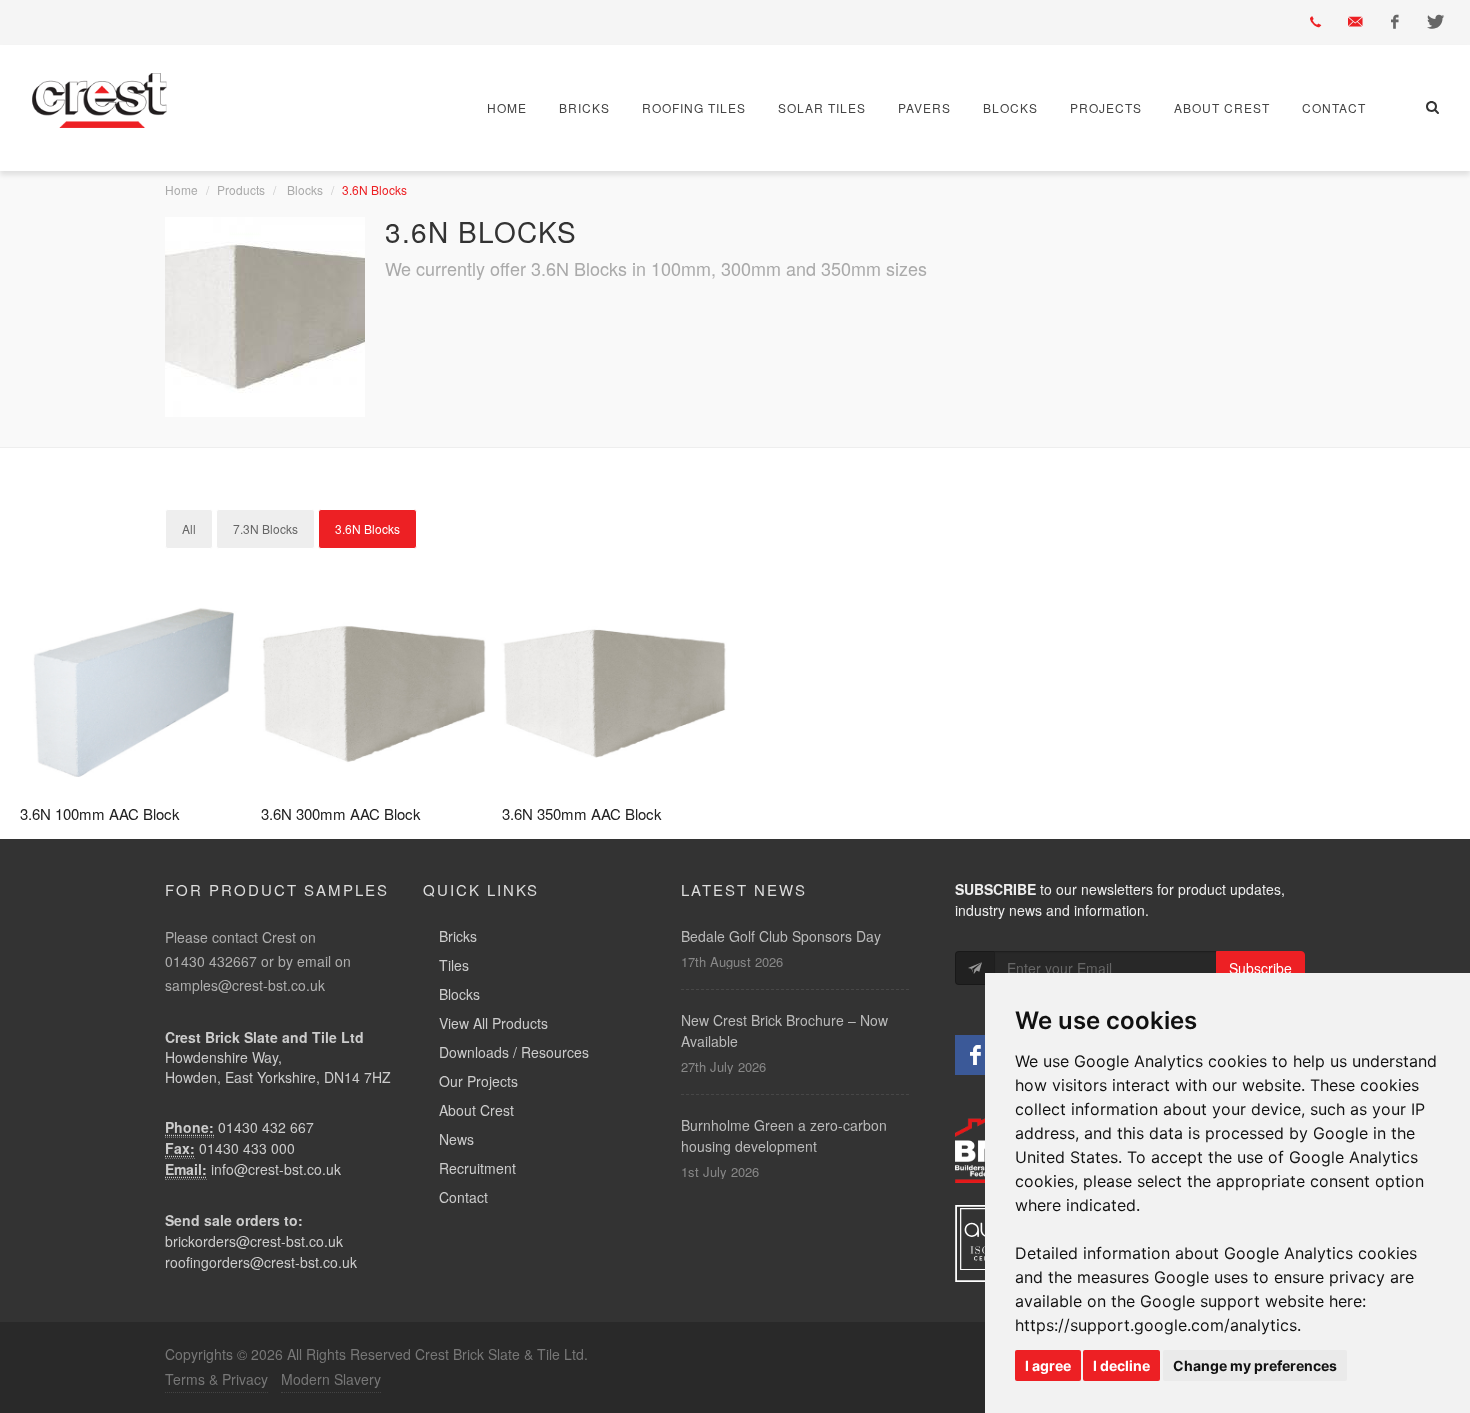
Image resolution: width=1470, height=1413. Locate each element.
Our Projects (478, 1081)
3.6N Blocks (367, 528)
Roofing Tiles (694, 107)
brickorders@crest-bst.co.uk (254, 1241)
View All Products (493, 1023)
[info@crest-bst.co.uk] (1355, 22)
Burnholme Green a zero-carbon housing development (784, 1135)
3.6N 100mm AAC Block (100, 813)
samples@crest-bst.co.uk (245, 985)
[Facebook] (1395, 22)
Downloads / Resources (514, 1052)
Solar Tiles (822, 107)
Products (241, 189)
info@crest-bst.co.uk (276, 1169)
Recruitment (477, 1168)
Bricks (584, 107)
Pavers (924, 107)
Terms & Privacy (216, 1379)
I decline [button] (1121, 1365)
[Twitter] (1435, 22)
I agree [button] (1048, 1365)
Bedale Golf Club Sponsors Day (781, 936)
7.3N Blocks (265, 528)
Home (507, 107)
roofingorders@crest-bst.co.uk (261, 1262)
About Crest (1222, 107)
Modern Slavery (331, 1379)
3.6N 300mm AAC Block (341, 813)
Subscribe (1260, 968)
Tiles (454, 965)
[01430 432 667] (1315, 22)
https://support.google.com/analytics (1156, 1325)
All (189, 528)
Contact (1334, 107)
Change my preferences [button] (1255, 1365)
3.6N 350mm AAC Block (582, 813)
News (456, 1139)
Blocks (1010, 107)
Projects (1106, 107)
